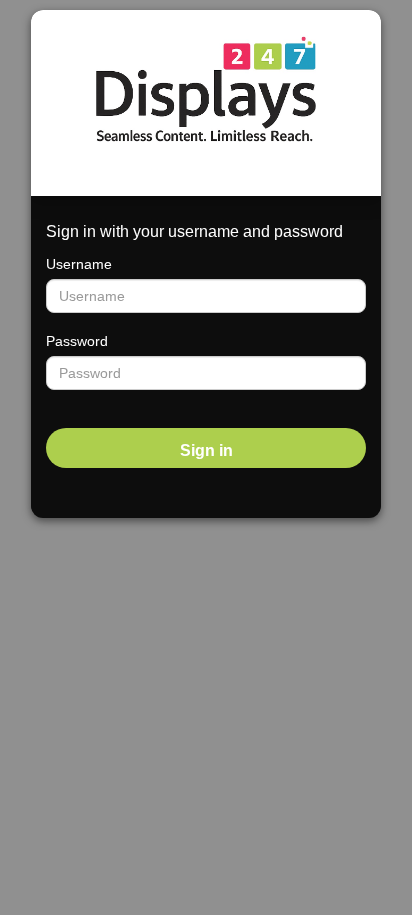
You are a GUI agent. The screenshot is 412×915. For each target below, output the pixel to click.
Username (79, 264)
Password (77, 341)
